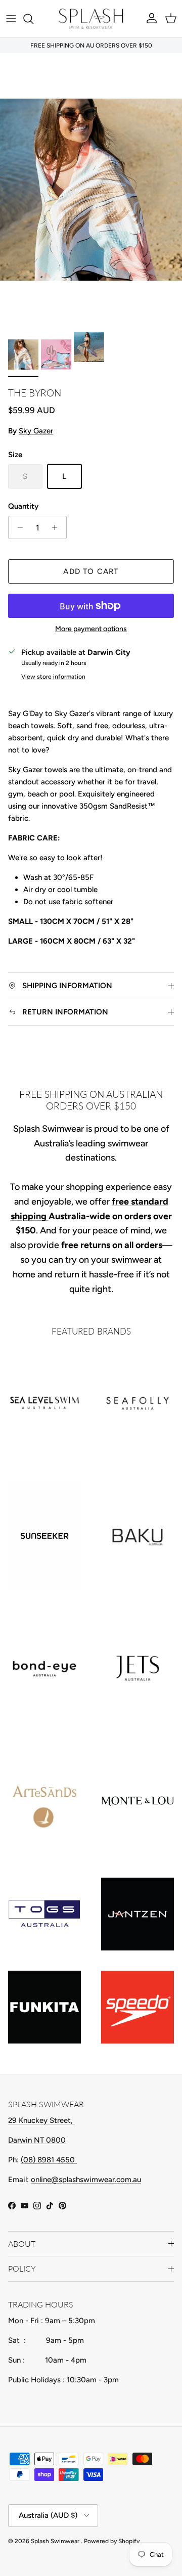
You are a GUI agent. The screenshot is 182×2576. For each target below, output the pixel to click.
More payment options (91, 629)
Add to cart (91, 571)
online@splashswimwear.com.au (86, 2180)
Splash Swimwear (56, 2541)
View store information (53, 677)
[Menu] (11, 19)
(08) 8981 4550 (49, 2160)
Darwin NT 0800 (37, 2140)
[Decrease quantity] (17, 527)
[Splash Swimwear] (91, 19)
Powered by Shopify (112, 2541)
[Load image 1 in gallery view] (91, 190)
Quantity (23, 506)
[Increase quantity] (57, 527)
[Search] (33, 19)
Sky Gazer (36, 431)
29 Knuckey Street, (41, 2120)
